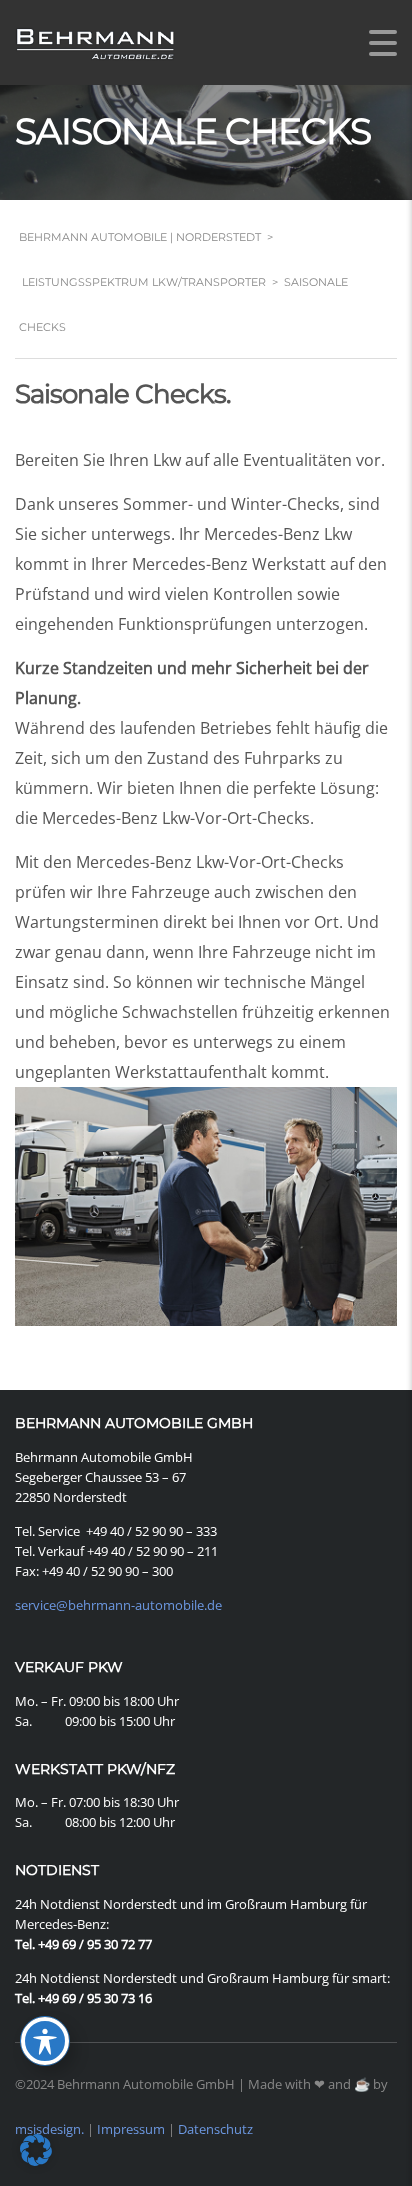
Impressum (131, 2129)
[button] (36, 2150)
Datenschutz (215, 2129)
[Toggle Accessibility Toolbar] (45, 2041)
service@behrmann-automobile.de (118, 1605)
